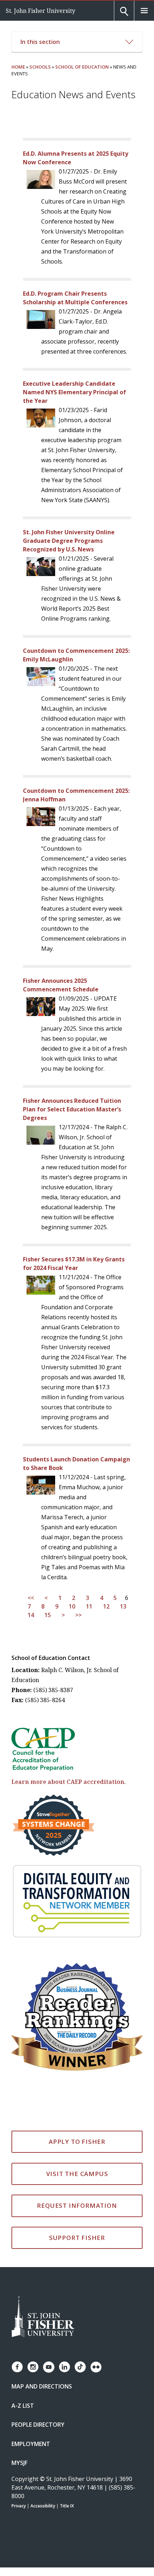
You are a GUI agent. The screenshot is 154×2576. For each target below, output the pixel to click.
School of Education (82, 67)
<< (31, 1598)
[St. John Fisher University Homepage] (43, 2317)
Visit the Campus (77, 2174)
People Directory (38, 2425)
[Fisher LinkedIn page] (64, 2367)
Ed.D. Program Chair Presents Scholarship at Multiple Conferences (75, 298)
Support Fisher (77, 2238)
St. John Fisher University (40, 11)
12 (106, 1606)
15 (48, 1615)
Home (18, 67)
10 (72, 1606)
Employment (31, 2444)
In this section (40, 42)
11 (89, 1606)
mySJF (20, 2463)
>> (78, 1615)
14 (31, 1615)
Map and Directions (42, 2386)
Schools (40, 67)
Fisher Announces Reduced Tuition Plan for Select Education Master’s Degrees (72, 1109)
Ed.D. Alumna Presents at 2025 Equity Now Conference (76, 158)
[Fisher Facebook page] (17, 2367)
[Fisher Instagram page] (33, 2367)
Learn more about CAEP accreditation (68, 1782)
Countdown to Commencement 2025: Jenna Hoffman (76, 795)
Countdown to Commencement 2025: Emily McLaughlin (76, 655)
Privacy (19, 2506)
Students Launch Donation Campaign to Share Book (76, 1464)
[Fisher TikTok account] (80, 2367)
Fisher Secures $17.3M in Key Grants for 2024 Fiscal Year (74, 1264)
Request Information (77, 2205)
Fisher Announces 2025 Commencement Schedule (61, 985)
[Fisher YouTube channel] (49, 2367)
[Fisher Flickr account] (96, 2367)
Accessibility (43, 2506)
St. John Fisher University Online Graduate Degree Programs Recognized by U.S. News (69, 541)
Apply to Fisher (77, 2142)
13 (123, 1606)
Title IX (67, 2506)
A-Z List (23, 2406)
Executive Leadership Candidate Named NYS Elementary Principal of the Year (74, 392)
